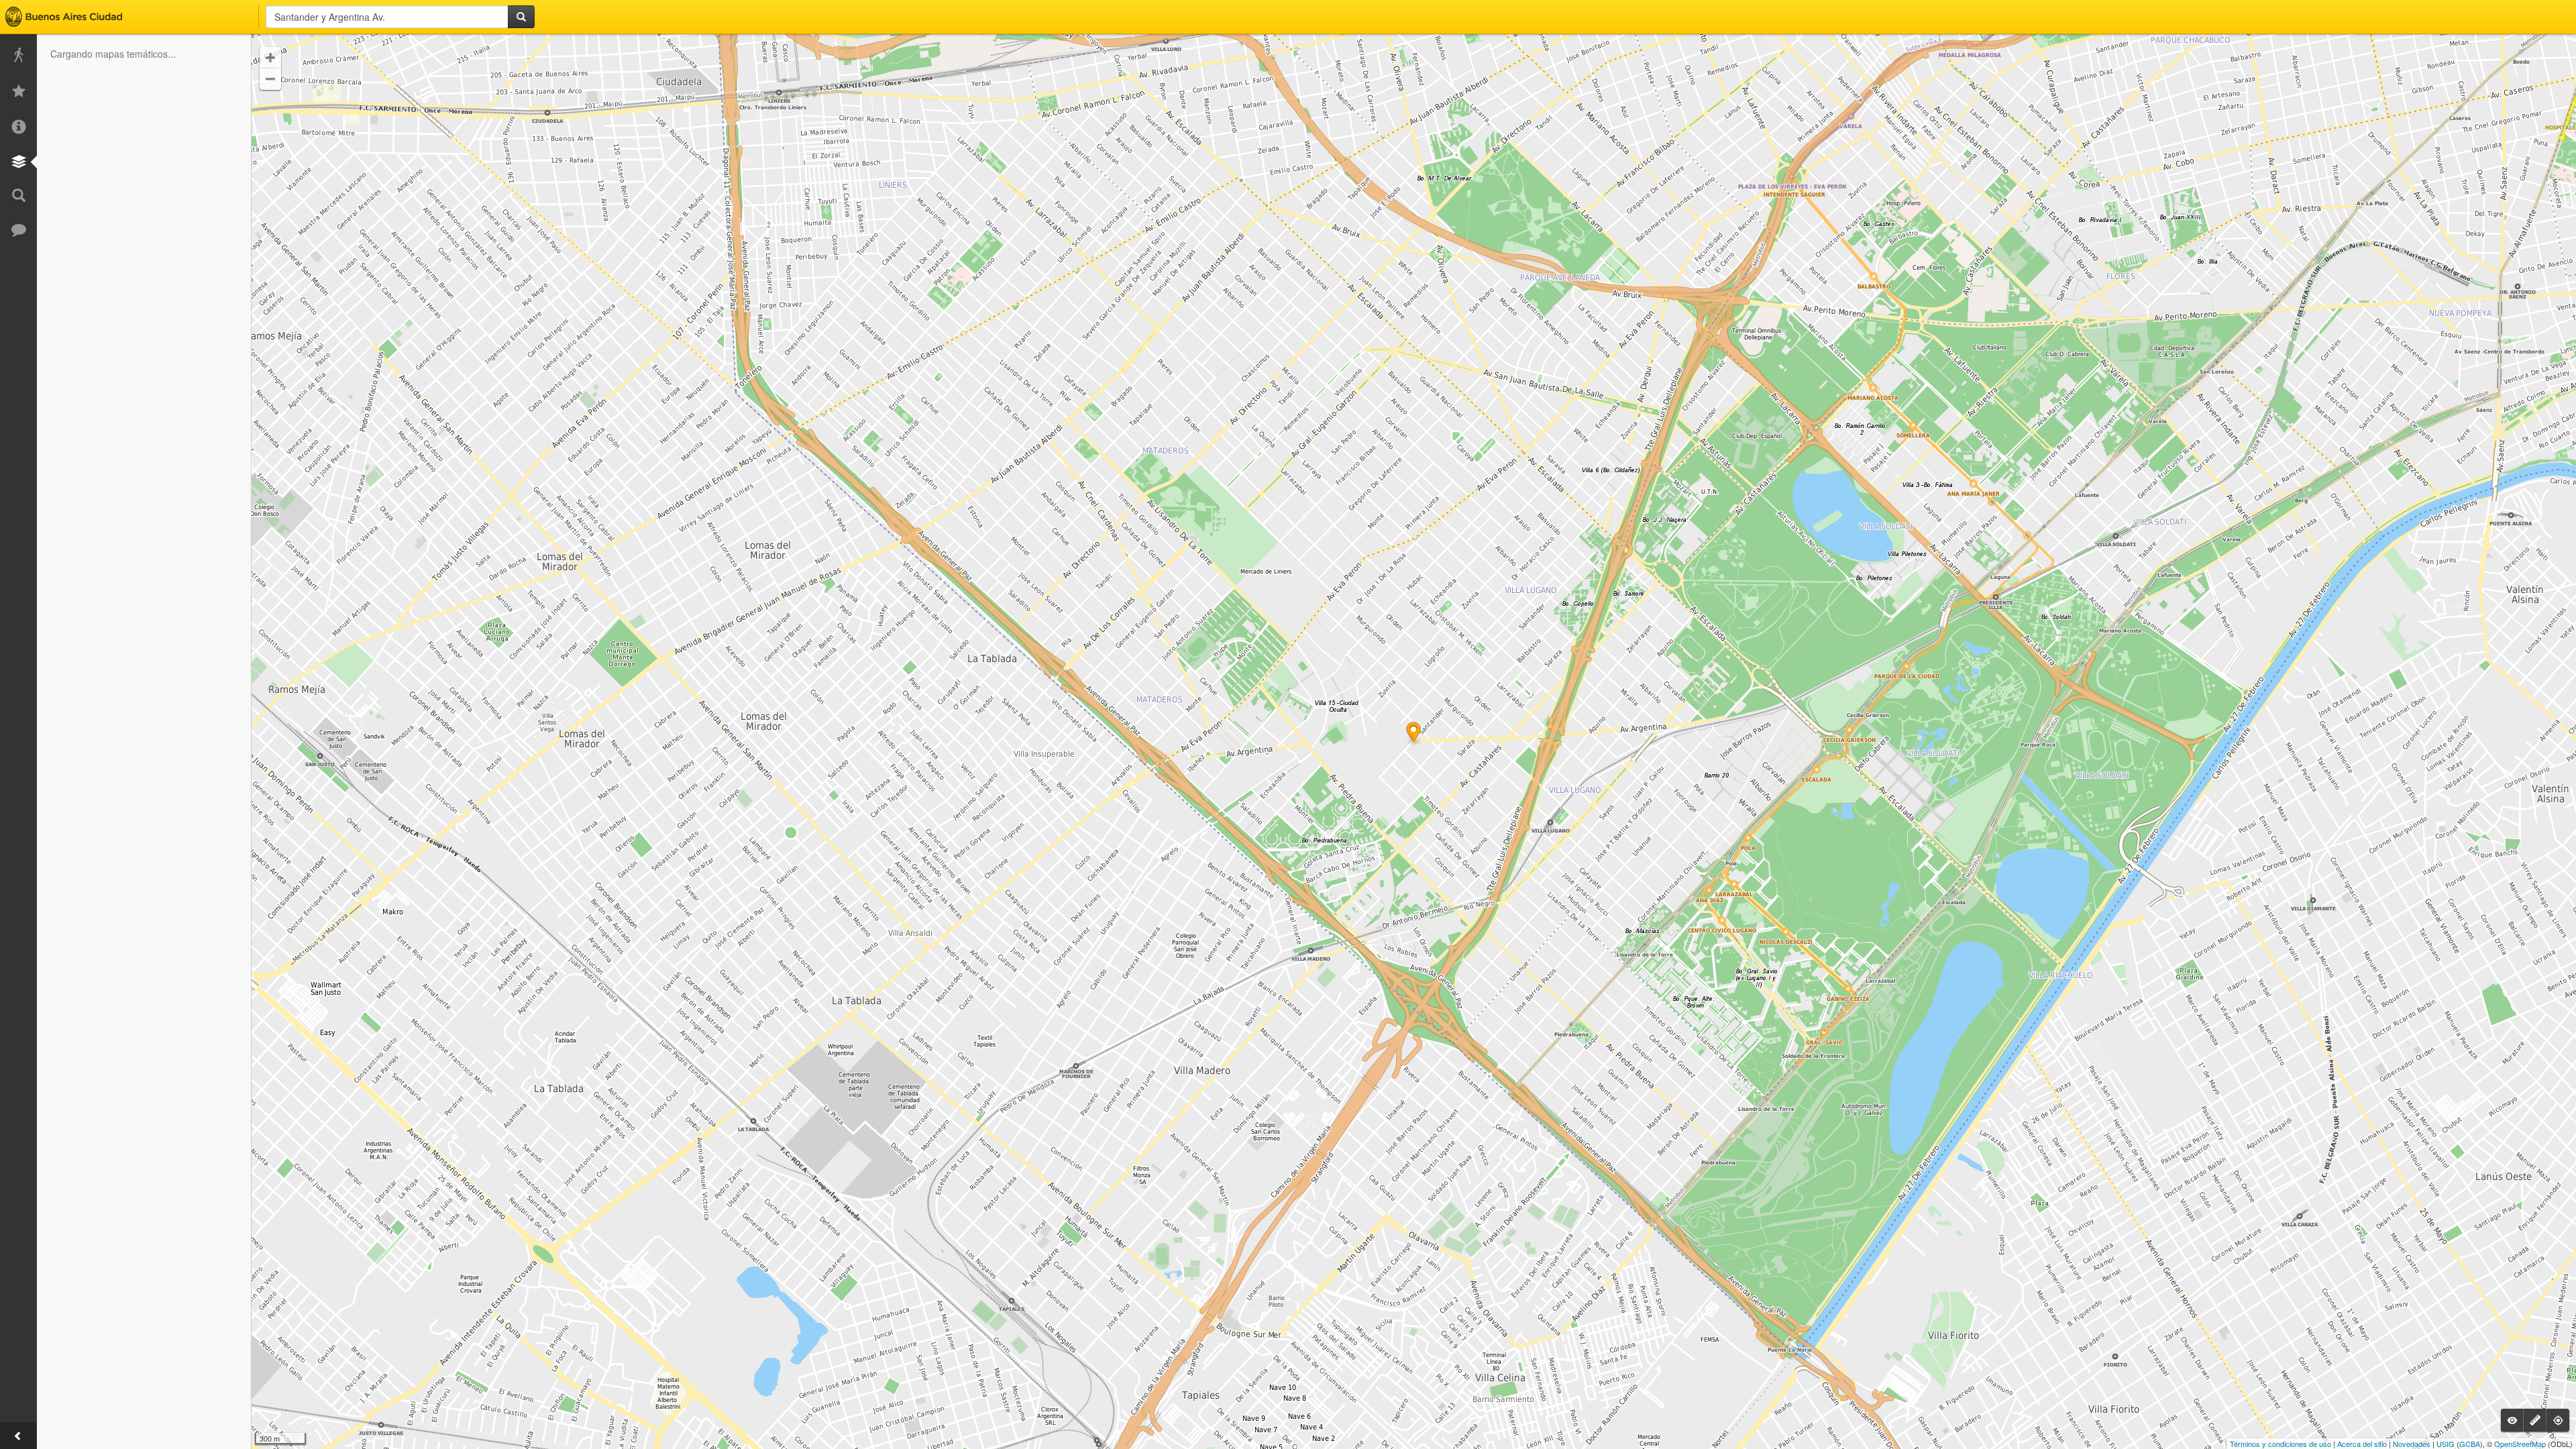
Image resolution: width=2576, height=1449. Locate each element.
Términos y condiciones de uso (2280, 1444)
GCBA (2470, 1444)
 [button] (270, 79)
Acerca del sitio (2362, 1444)
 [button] (270, 58)
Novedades (2412, 1444)
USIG (2446, 1444)
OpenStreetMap (2520, 1444)
